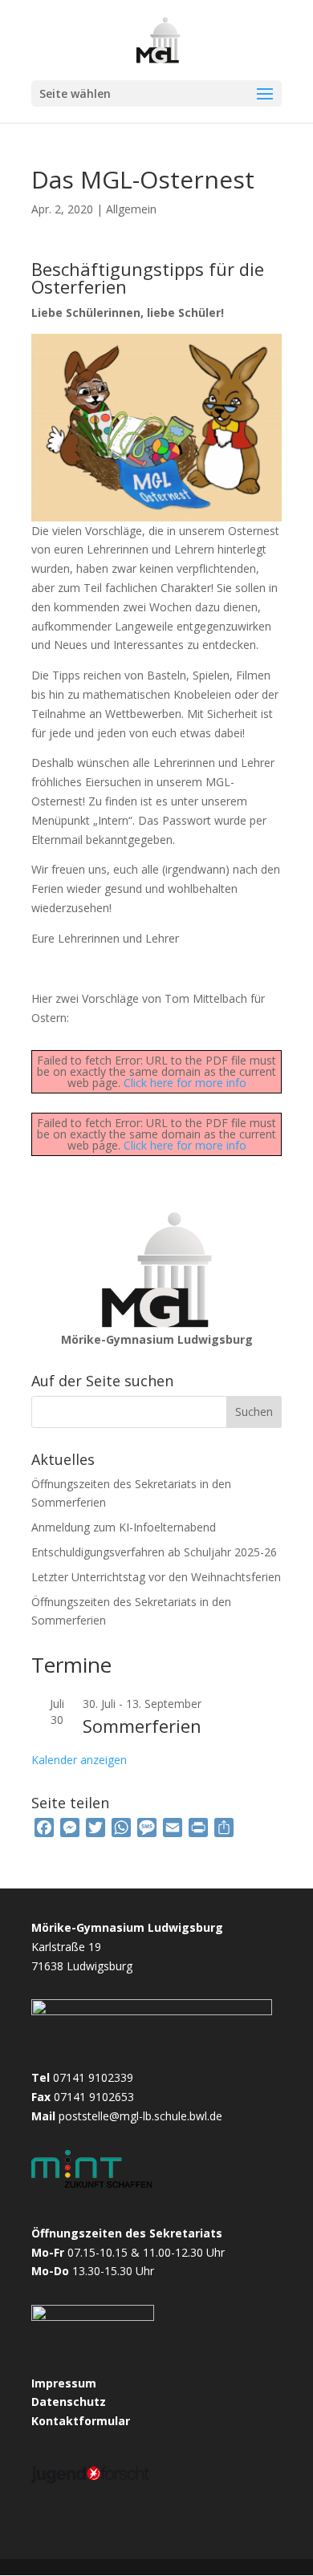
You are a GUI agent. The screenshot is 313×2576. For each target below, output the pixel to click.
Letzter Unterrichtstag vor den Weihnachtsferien (156, 1577)
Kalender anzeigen (79, 1760)
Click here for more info (185, 1083)
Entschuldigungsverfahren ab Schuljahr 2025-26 (154, 1552)
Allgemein (131, 209)
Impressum (64, 2383)
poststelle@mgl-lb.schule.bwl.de (140, 2116)
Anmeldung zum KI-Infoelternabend (124, 1527)
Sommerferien (142, 1726)
